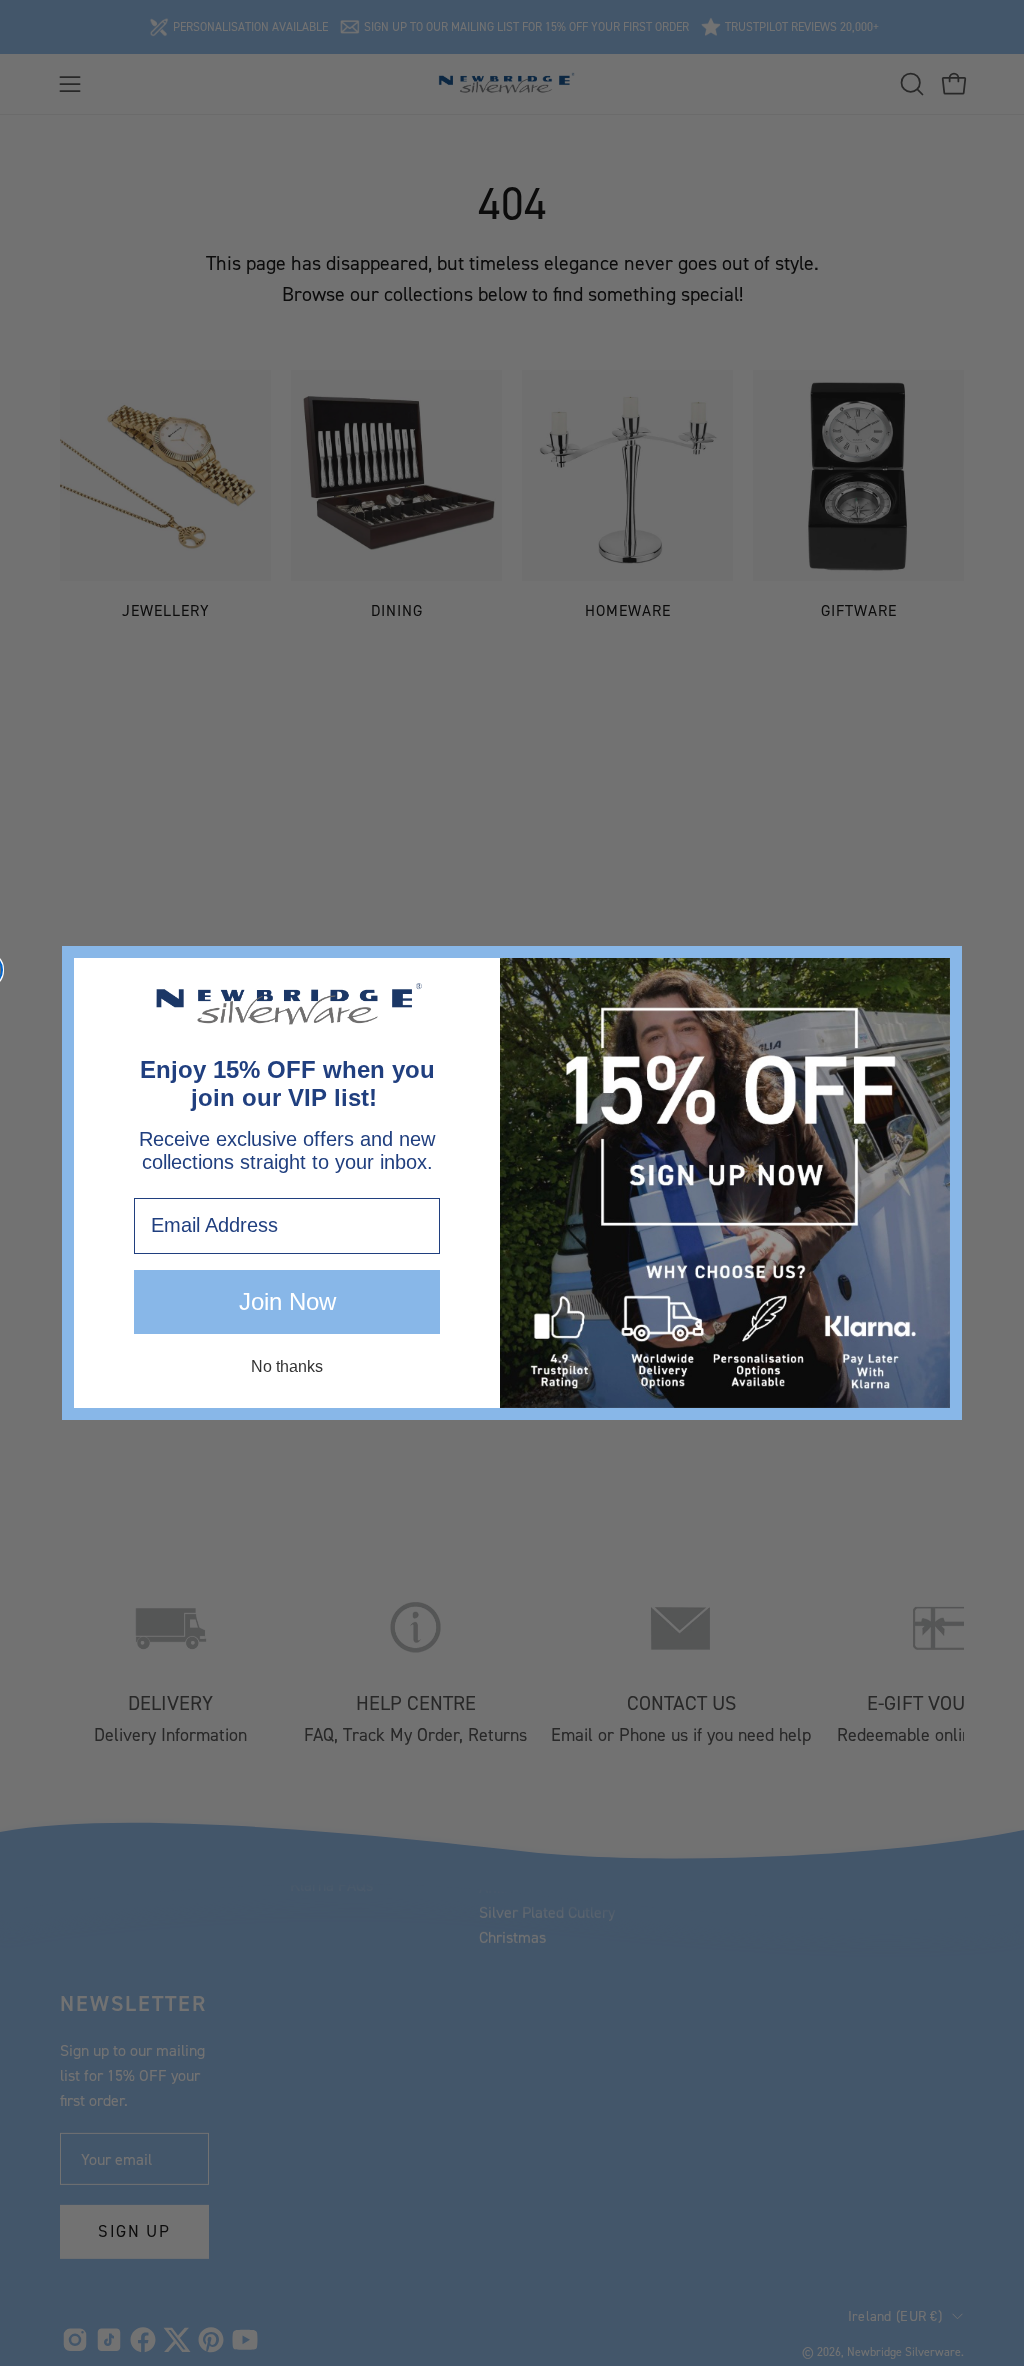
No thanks (287, 1366)
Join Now (287, 1301)
